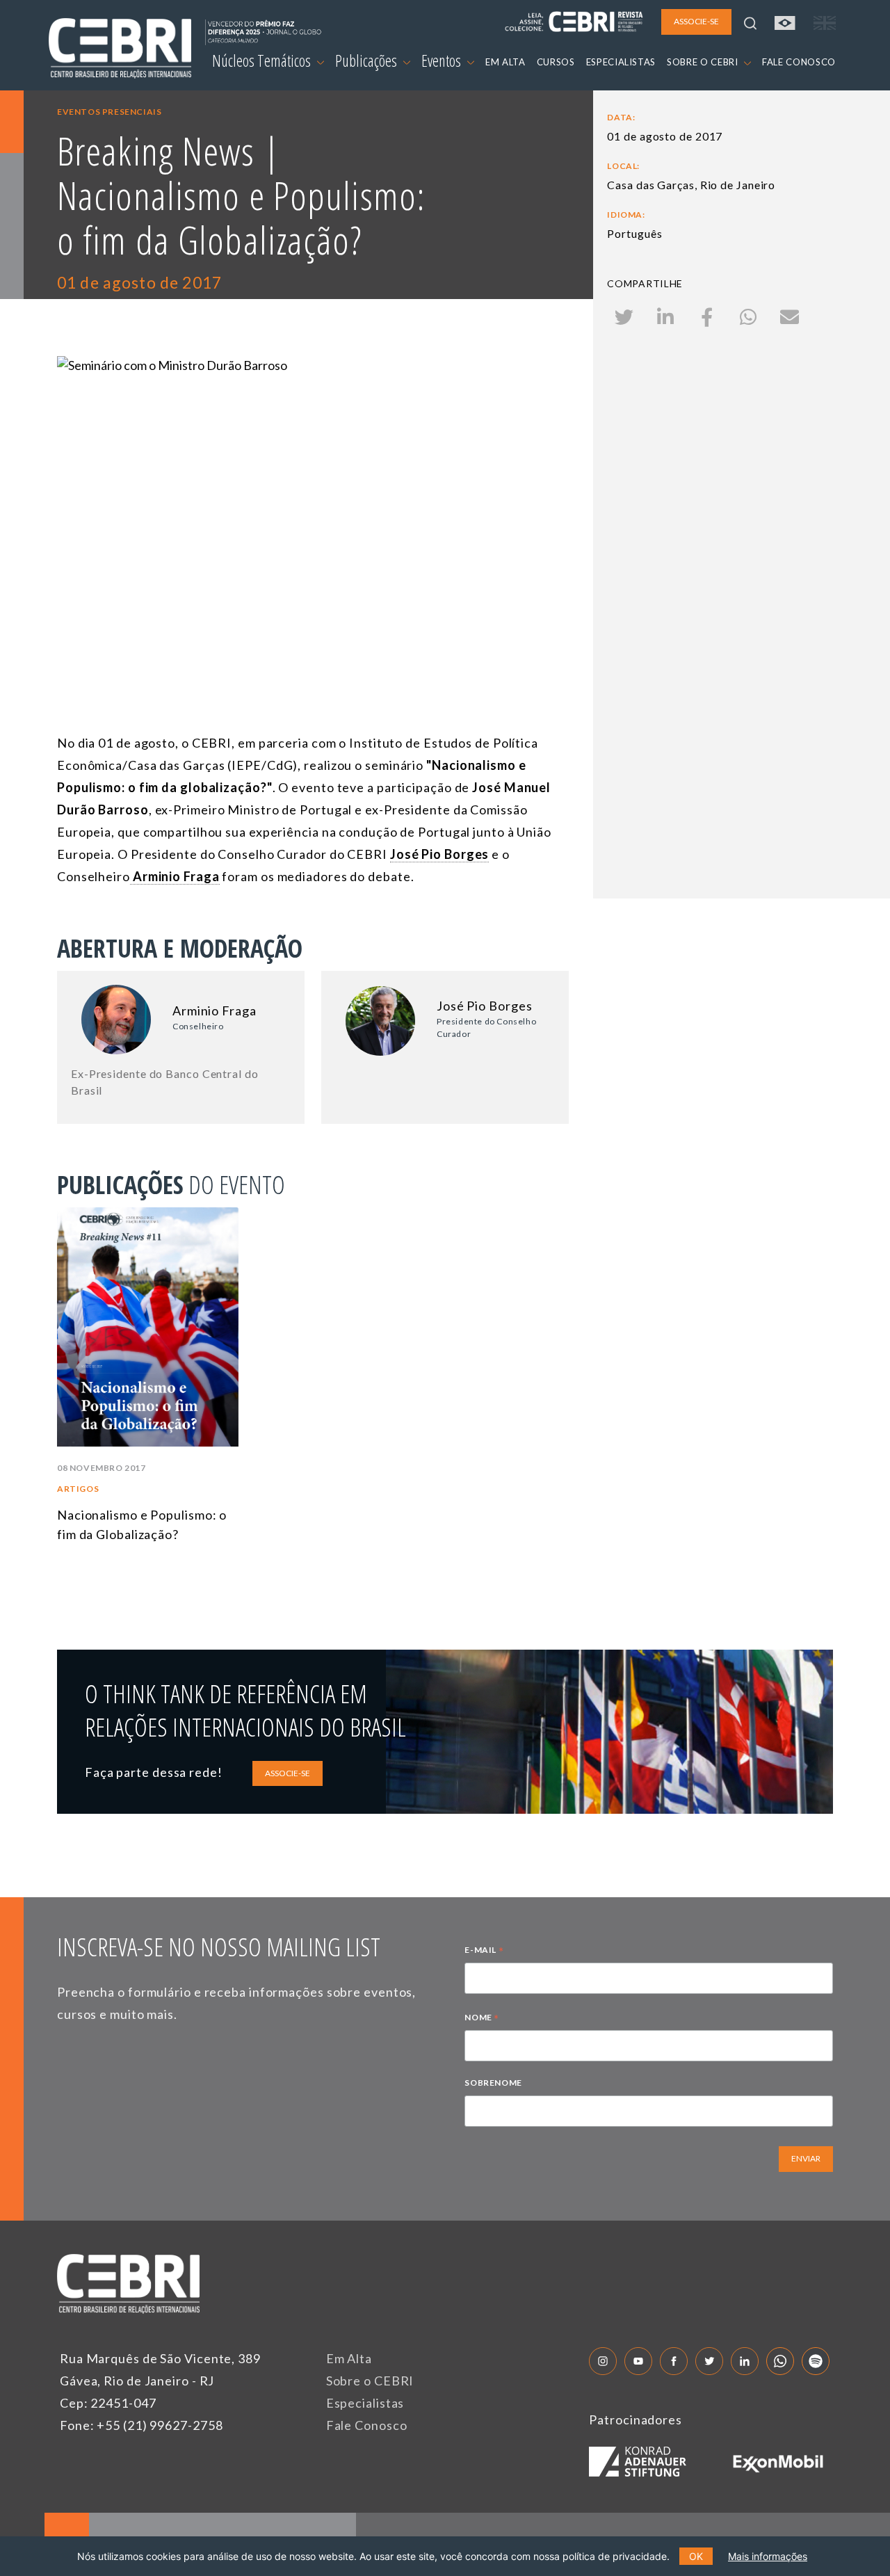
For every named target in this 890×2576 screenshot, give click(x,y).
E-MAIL (484, 1951)
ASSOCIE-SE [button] (696, 21)
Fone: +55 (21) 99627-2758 (141, 2425)
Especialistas (365, 2403)
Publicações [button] (367, 61)
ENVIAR (806, 2158)
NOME (482, 2019)
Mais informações (768, 2556)
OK (696, 2556)
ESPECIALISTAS (621, 62)
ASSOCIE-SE (288, 1773)
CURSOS (556, 62)
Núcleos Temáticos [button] (263, 61)
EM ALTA (505, 62)
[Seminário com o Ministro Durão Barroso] (313, 499)
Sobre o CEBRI (370, 2381)
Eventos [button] (443, 61)
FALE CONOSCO (799, 62)
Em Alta (349, 2358)
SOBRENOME (493, 2083)
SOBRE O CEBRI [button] (704, 62)
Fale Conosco (367, 2425)
